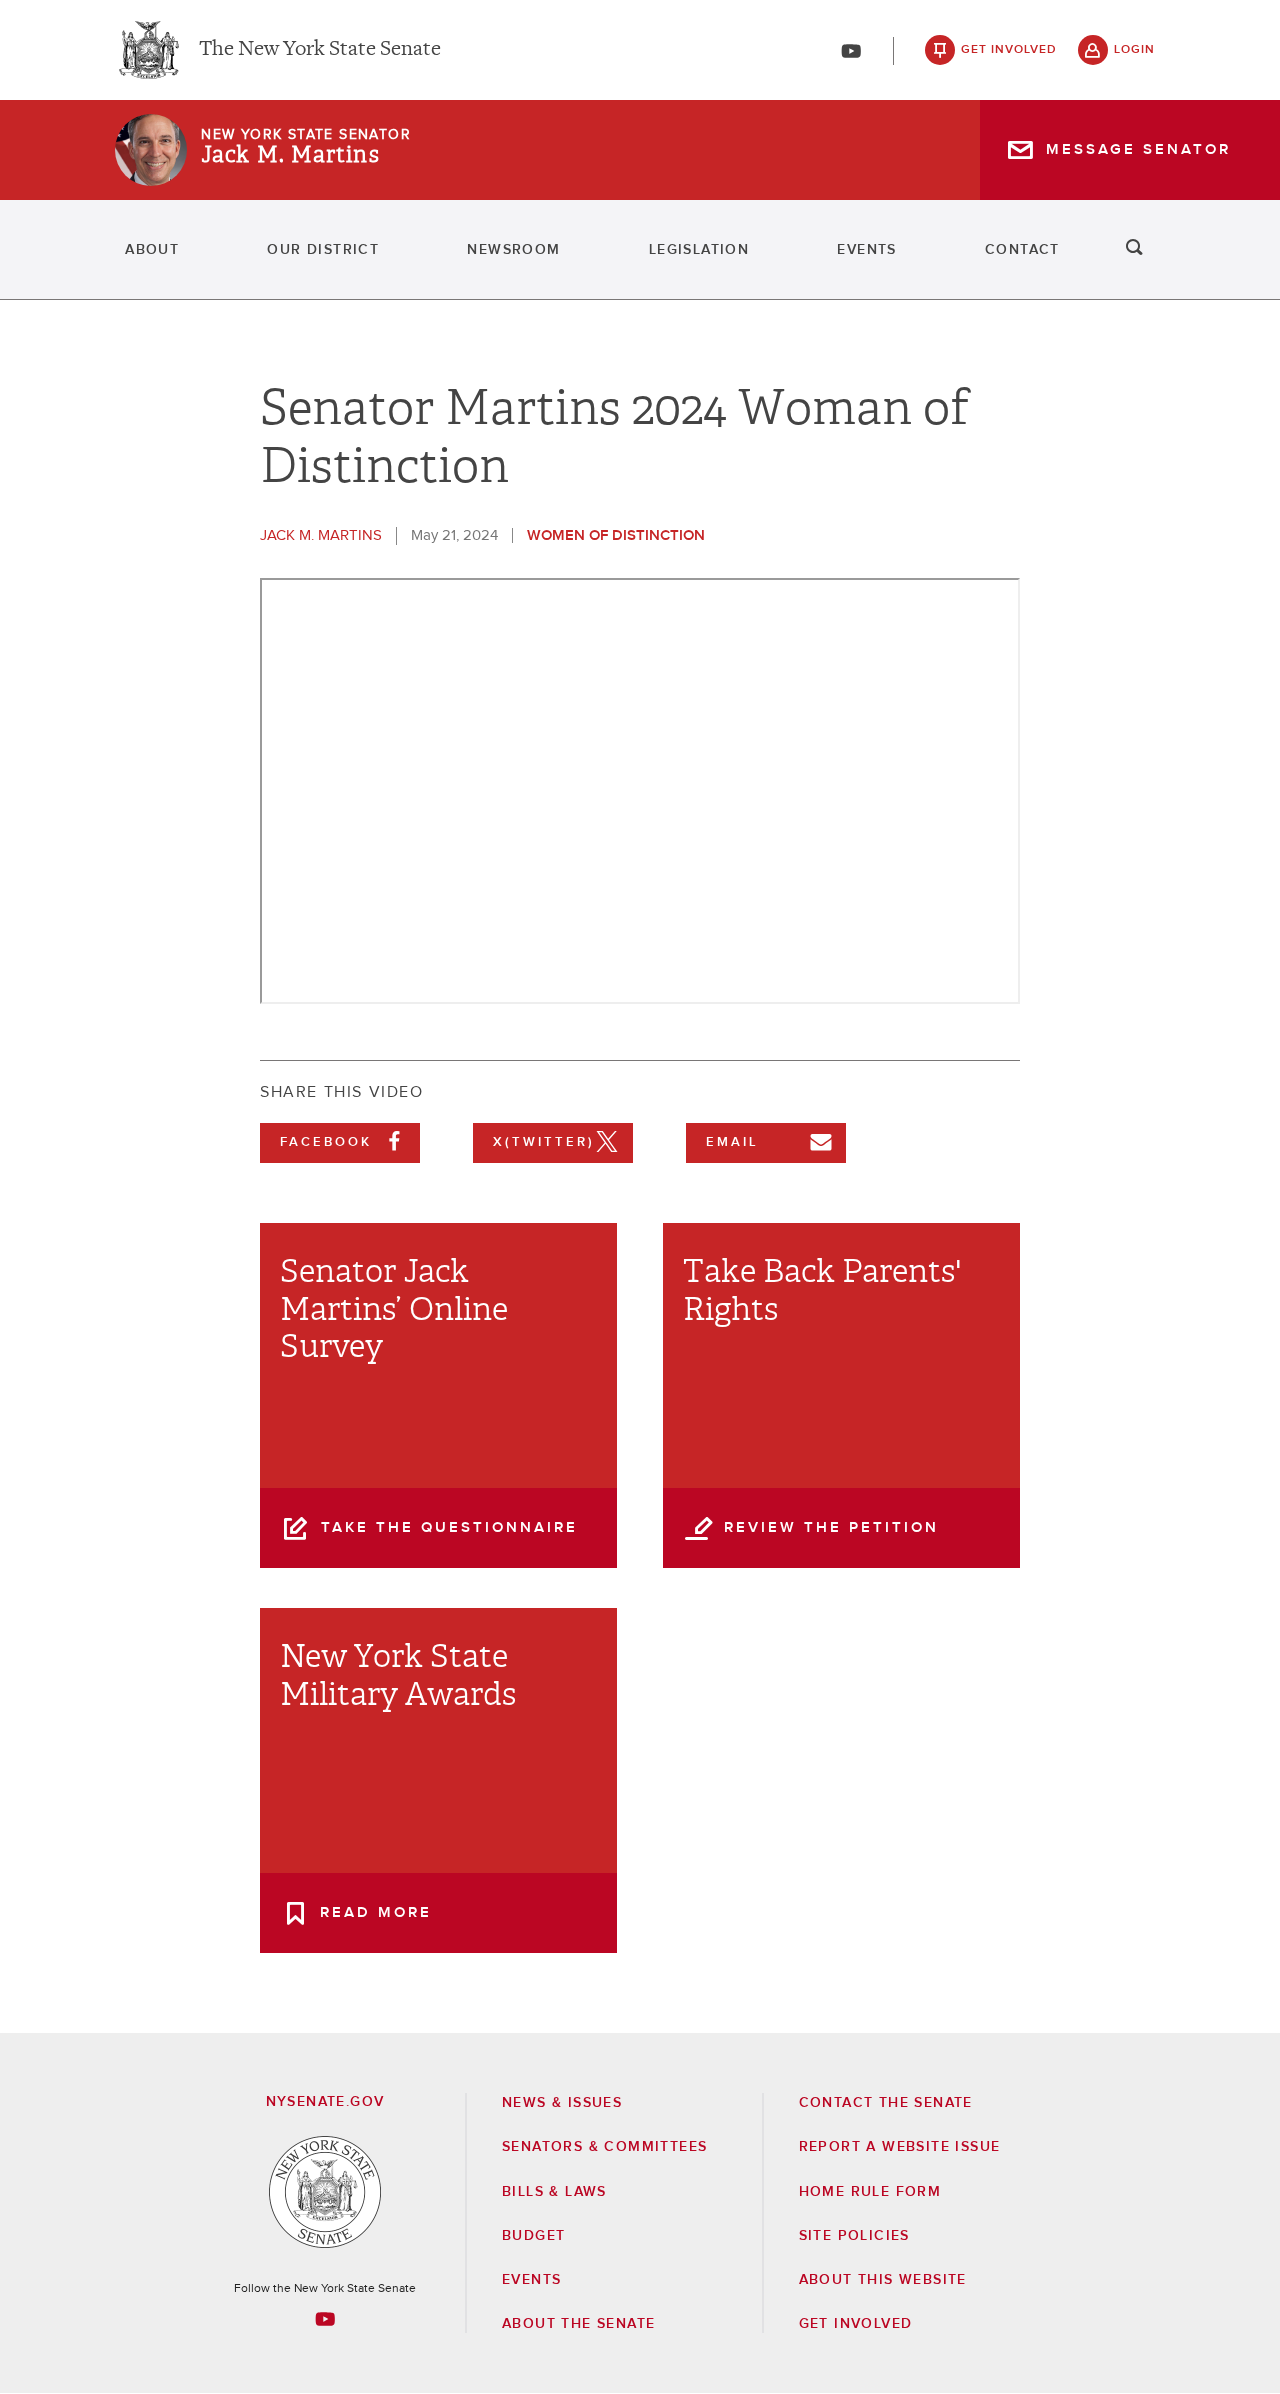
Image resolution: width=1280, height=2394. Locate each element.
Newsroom (513, 250)
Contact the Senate (886, 2103)
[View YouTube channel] (851, 51)
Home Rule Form (870, 2192)
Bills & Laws (554, 2192)
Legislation (699, 250)
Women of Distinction (616, 535)
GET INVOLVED (856, 2324)
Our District (323, 250)
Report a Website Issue (900, 2147)
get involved (1009, 50)
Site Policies (854, 2236)
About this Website (883, 2280)
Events (866, 250)
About (152, 250)
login (1134, 50)
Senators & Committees (604, 2147)
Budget (533, 2236)
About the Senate (578, 2324)
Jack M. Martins (290, 155)
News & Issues (562, 2103)
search (1135, 250)
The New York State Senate (320, 50)
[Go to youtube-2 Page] (325, 2319)
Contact (1022, 250)
